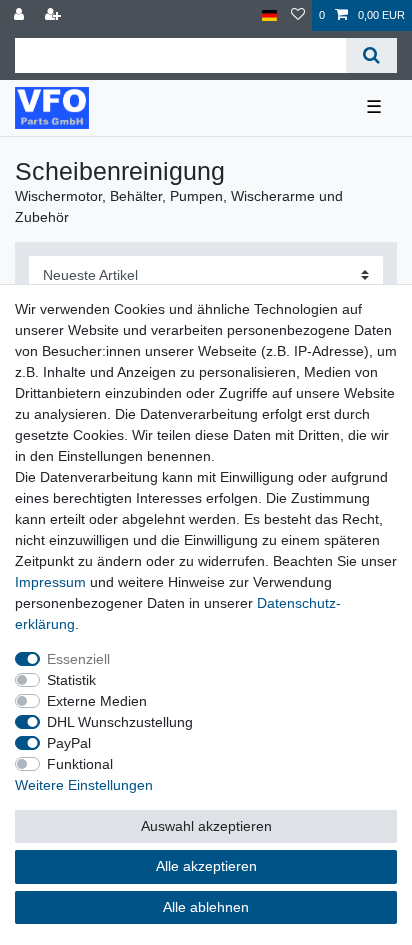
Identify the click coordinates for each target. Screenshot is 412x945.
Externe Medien (97, 701)
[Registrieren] (55, 15)
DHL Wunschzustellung (120, 722)
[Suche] (371, 55)
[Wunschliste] (298, 15)
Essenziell (78, 659)
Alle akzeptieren (206, 866)
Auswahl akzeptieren (206, 826)
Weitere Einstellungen (84, 785)
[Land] (269, 15)
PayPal (69, 743)
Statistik (71, 680)
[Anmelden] (21, 15)
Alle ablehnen (206, 907)
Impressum (50, 582)
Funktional (80, 764)
